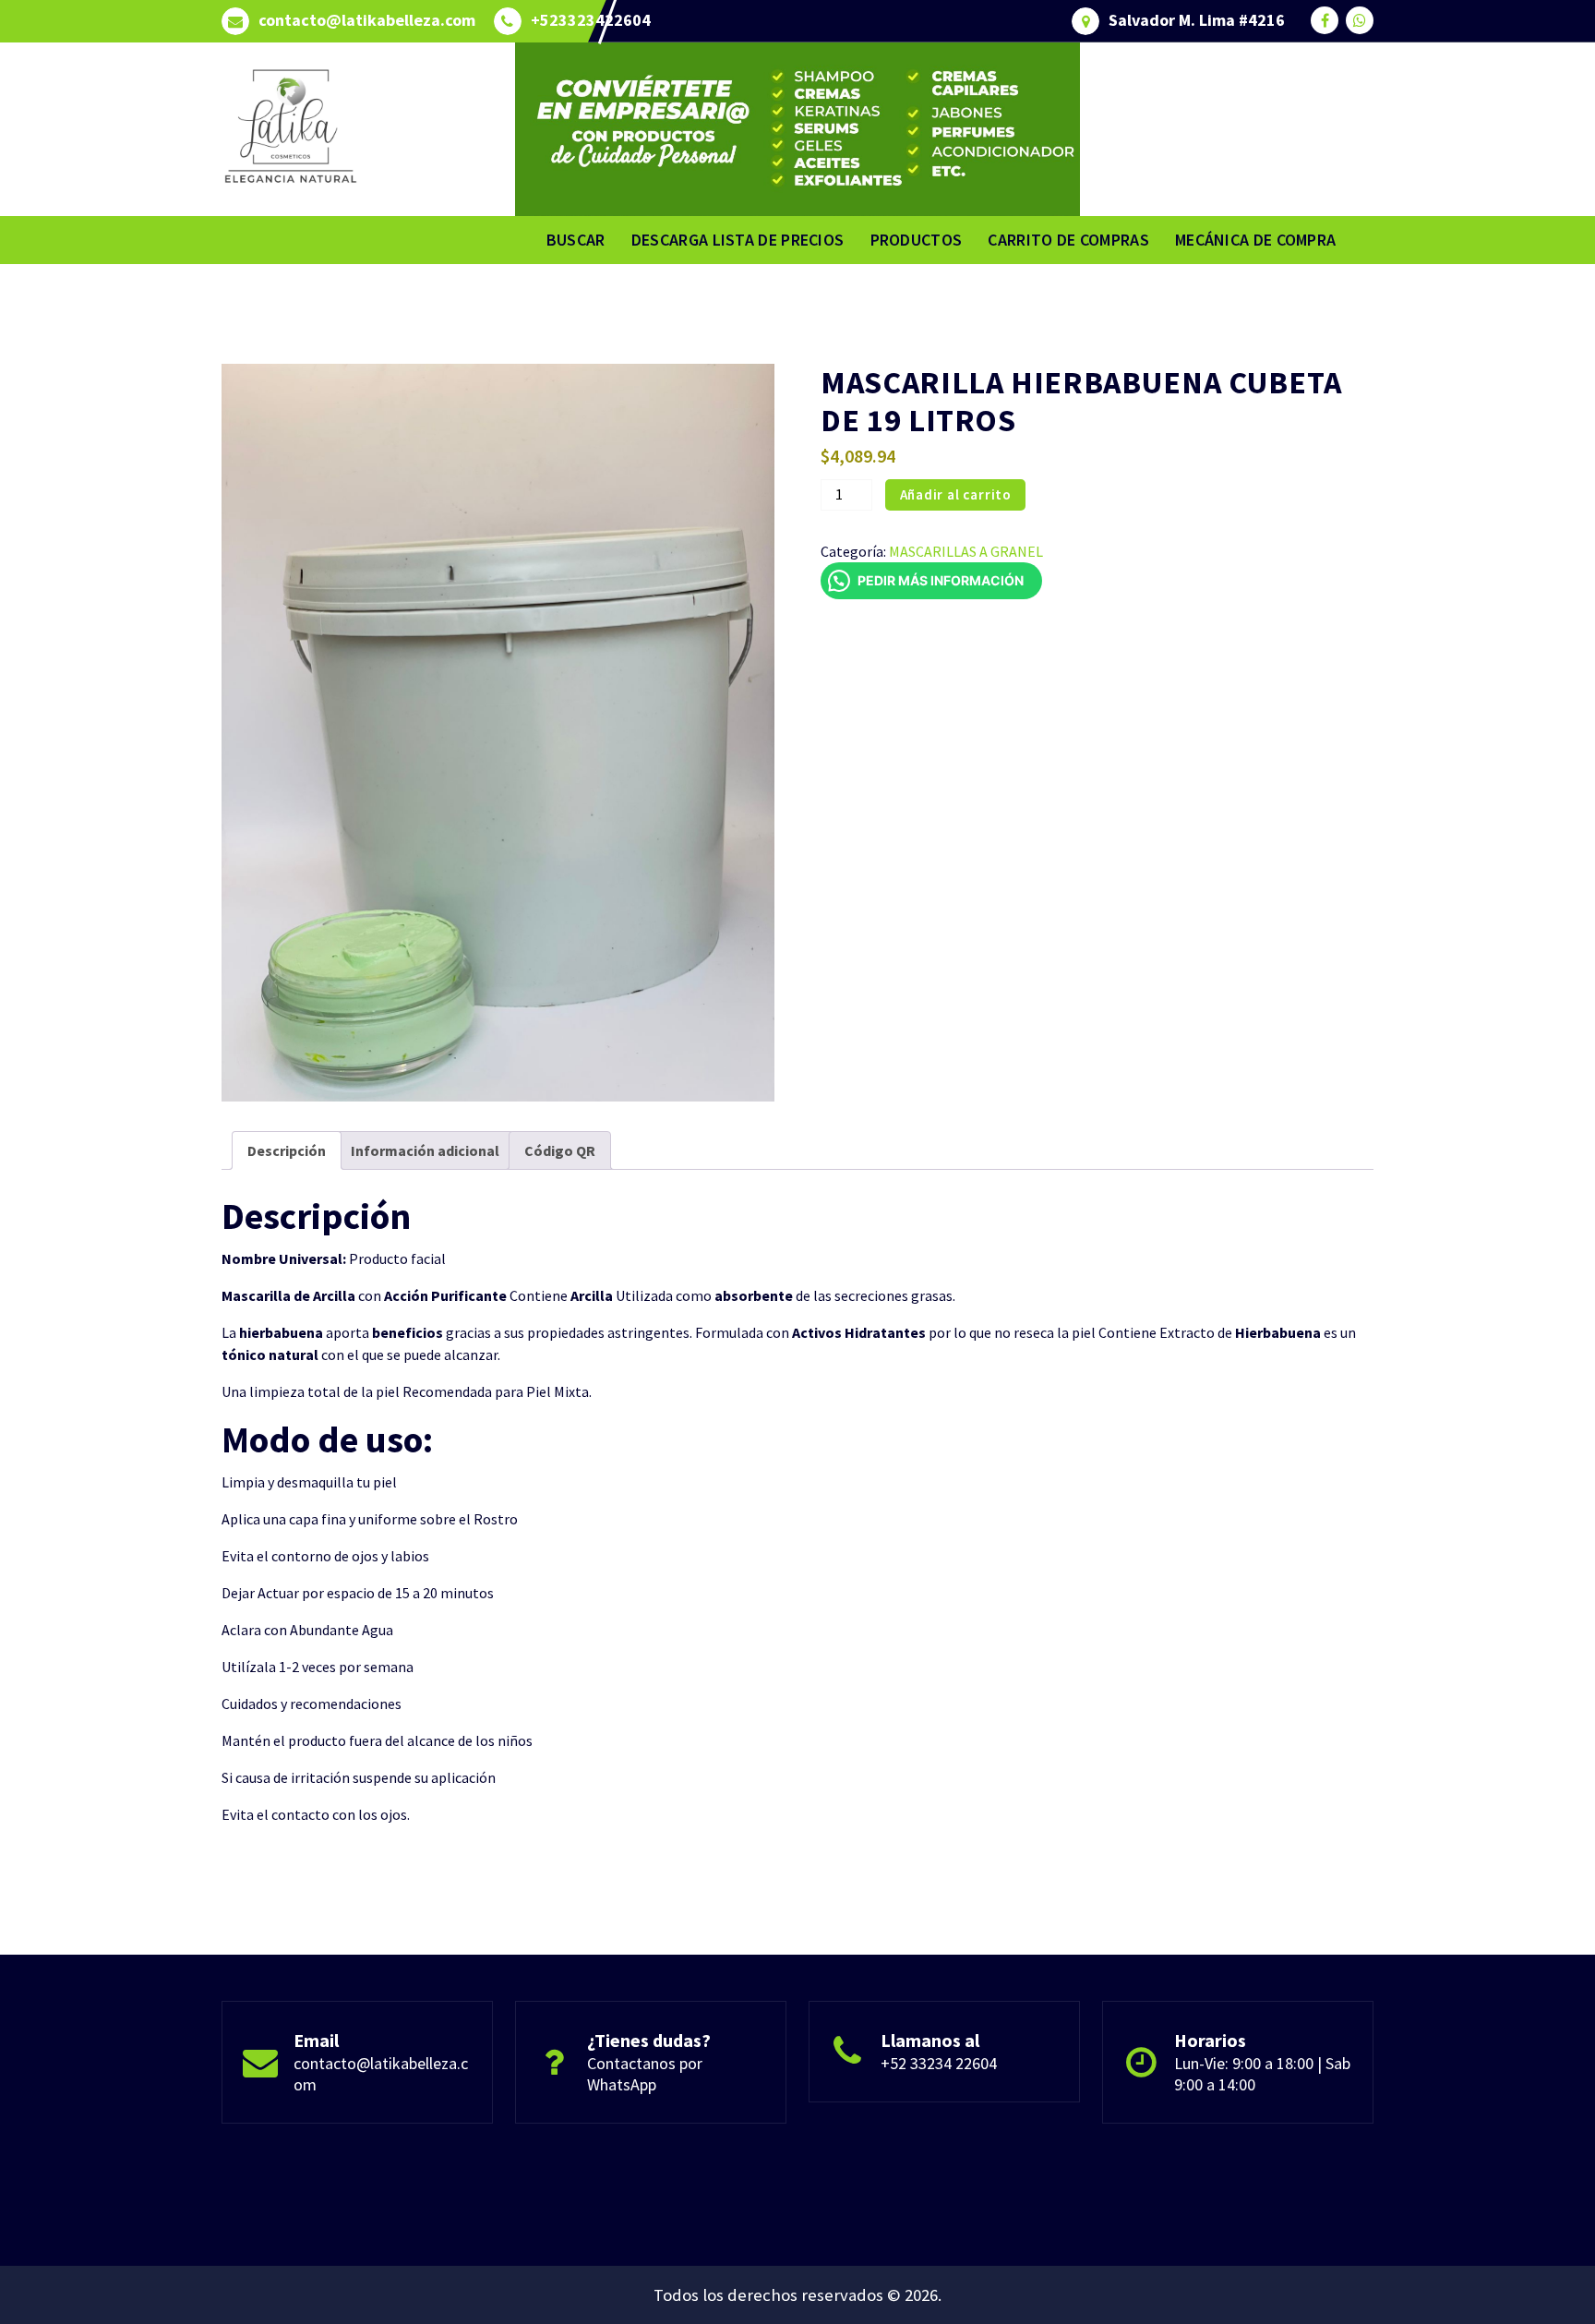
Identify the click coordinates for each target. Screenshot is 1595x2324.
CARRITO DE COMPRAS (1068, 240)
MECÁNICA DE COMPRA (1255, 240)
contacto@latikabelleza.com (367, 20)
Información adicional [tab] (425, 1150)
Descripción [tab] (287, 1150)
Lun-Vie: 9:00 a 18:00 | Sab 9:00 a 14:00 (1262, 2074)
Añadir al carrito (956, 494)
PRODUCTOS (917, 240)
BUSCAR (576, 240)
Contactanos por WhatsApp (645, 2074)
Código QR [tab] (560, 1150)
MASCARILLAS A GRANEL (966, 551)
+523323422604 (591, 20)
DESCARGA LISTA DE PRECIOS (738, 240)
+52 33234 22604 (939, 2063)
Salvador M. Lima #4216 (1197, 20)
